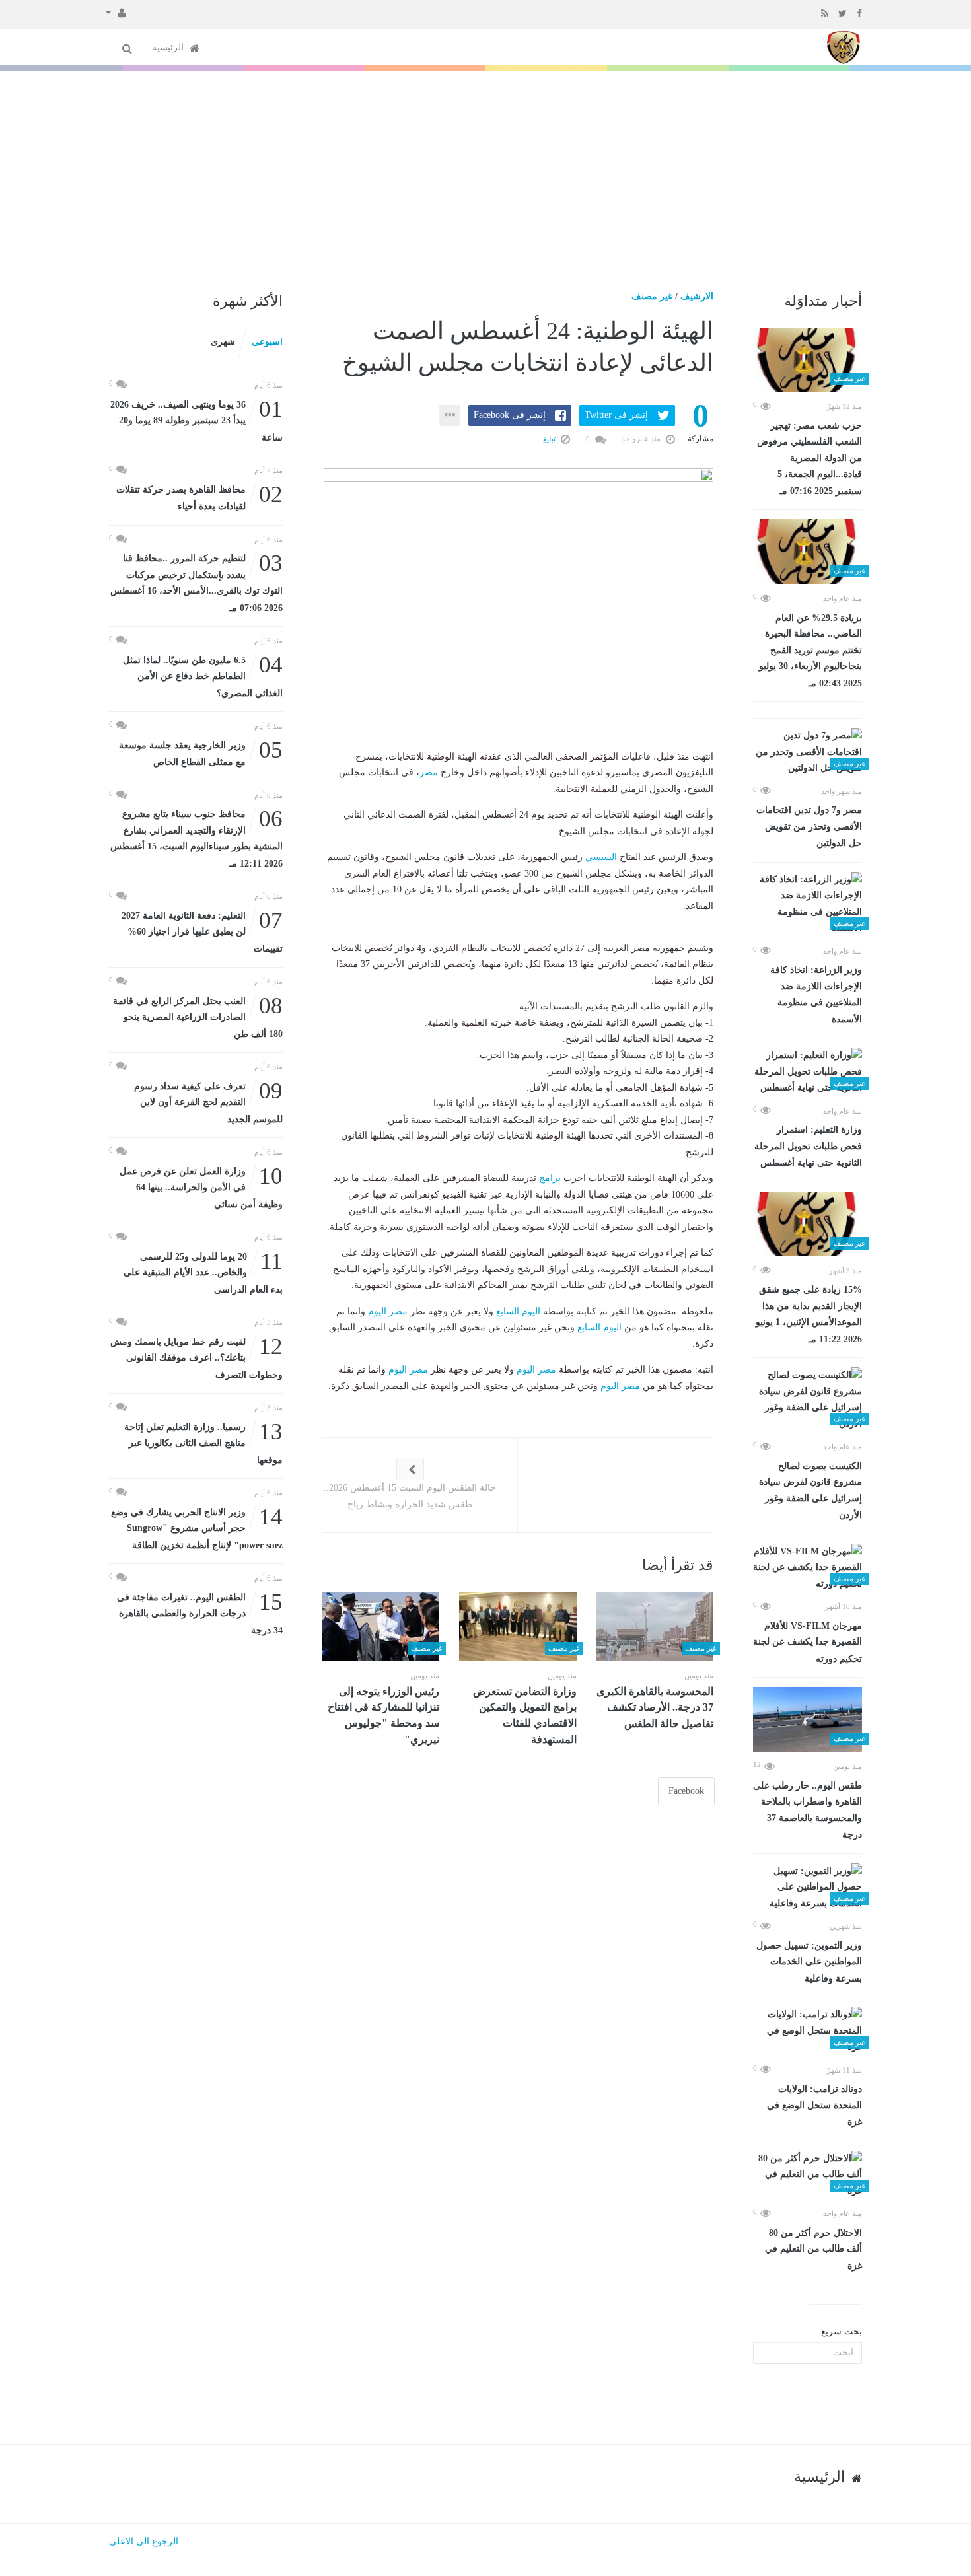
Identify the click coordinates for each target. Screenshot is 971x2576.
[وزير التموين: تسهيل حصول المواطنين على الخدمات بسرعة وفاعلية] (808, 1888)
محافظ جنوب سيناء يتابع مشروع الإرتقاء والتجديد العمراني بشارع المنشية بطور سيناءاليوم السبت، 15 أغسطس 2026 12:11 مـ (197, 838)
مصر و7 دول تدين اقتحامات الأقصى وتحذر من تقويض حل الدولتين (809, 827)
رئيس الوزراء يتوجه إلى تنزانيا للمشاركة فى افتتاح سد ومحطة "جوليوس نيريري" (383, 1715)
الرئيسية (169, 47)
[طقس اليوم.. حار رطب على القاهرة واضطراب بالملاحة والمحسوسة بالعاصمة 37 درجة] (808, 1719)
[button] (116, 12)
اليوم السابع (518, 1311)
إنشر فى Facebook (510, 415)
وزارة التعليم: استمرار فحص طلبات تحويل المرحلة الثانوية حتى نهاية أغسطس (808, 1146)
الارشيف (697, 296)
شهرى (223, 342)
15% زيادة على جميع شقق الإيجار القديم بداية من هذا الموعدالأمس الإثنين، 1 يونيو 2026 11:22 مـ (809, 1314)
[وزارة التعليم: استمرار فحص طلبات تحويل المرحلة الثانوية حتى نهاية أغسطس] (808, 1072)
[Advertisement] (485, 170)
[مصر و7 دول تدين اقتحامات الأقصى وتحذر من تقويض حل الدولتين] (808, 752)
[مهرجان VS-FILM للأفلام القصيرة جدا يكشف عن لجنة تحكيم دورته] (808, 1568)
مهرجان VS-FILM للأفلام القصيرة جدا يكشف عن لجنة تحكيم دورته (808, 1642)
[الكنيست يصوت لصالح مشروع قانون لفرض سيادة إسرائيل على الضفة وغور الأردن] (808, 1400)
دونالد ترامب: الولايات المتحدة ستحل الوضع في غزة (814, 2105)
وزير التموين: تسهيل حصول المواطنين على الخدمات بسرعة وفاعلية (809, 1962)
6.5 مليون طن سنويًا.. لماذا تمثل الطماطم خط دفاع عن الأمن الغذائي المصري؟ (203, 675)
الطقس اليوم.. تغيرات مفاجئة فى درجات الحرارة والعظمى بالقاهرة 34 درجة (200, 1613)
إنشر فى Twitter (616, 415)
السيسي (601, 857)
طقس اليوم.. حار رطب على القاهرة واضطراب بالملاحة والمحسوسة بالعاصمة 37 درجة (808, 1810)
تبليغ (550, 439)
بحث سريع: (840, 2331)
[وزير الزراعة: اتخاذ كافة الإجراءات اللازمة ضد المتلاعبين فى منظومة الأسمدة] (808, 904)
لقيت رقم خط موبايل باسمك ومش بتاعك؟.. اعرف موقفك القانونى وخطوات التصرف (197, 1357)
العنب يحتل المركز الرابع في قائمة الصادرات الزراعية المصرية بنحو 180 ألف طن (198, 1016)
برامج (550, 1178)
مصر (429, 772)
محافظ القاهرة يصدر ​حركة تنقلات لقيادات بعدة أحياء (199, 497)
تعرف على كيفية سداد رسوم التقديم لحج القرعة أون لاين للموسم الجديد (208, 1101)
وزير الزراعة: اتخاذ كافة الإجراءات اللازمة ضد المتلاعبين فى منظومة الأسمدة (816, 995)
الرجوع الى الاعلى (144, 2541)
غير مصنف (652, 296)
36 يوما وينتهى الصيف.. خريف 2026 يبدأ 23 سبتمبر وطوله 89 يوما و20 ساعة (197, 420)
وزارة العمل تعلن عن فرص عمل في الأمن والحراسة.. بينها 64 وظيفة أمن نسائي (201, 1187)
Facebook (686, 1791)
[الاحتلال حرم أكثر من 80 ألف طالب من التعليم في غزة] (808, 2175)
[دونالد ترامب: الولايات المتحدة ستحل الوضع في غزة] (808, 2031)
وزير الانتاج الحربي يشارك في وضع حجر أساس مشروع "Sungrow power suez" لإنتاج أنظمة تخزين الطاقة (197, 1527)
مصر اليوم (388, 1311)
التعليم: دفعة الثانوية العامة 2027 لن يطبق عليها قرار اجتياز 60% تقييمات (202, 931)
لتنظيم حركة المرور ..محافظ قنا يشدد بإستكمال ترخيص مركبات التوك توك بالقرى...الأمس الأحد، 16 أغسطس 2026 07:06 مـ (197, 582)
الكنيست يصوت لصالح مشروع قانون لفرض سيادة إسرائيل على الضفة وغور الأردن (810, 1491)
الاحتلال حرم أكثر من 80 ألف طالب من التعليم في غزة (813, 2249)
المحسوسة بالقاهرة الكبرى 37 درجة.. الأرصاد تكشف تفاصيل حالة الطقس (655, 1707)
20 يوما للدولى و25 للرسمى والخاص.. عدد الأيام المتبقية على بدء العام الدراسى (203, 1272)
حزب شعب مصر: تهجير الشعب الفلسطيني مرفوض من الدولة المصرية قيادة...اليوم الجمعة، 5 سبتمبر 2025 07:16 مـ (809, 458)
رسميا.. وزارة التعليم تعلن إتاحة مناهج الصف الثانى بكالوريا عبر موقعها (203, 1442)
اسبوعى (267, 342)
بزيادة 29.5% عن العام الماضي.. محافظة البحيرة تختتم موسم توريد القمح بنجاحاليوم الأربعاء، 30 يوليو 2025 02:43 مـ (810, 651)
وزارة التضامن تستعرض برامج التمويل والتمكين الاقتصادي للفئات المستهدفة (525, 1715)
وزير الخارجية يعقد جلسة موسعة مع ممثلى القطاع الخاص (201, 753)
